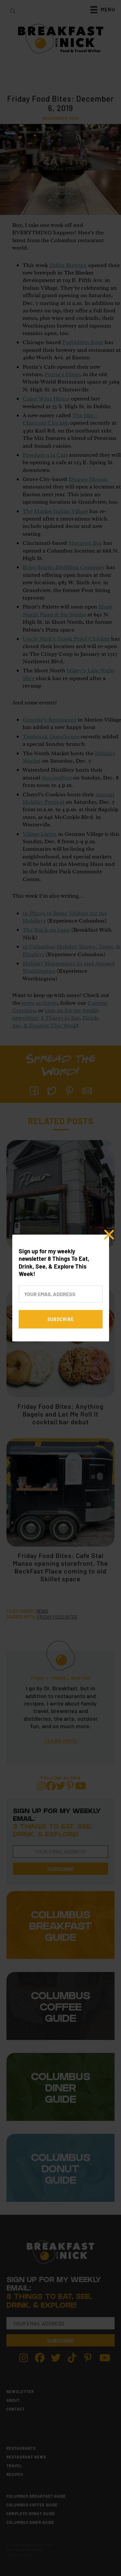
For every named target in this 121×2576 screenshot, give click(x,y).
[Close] (109, 1235)
